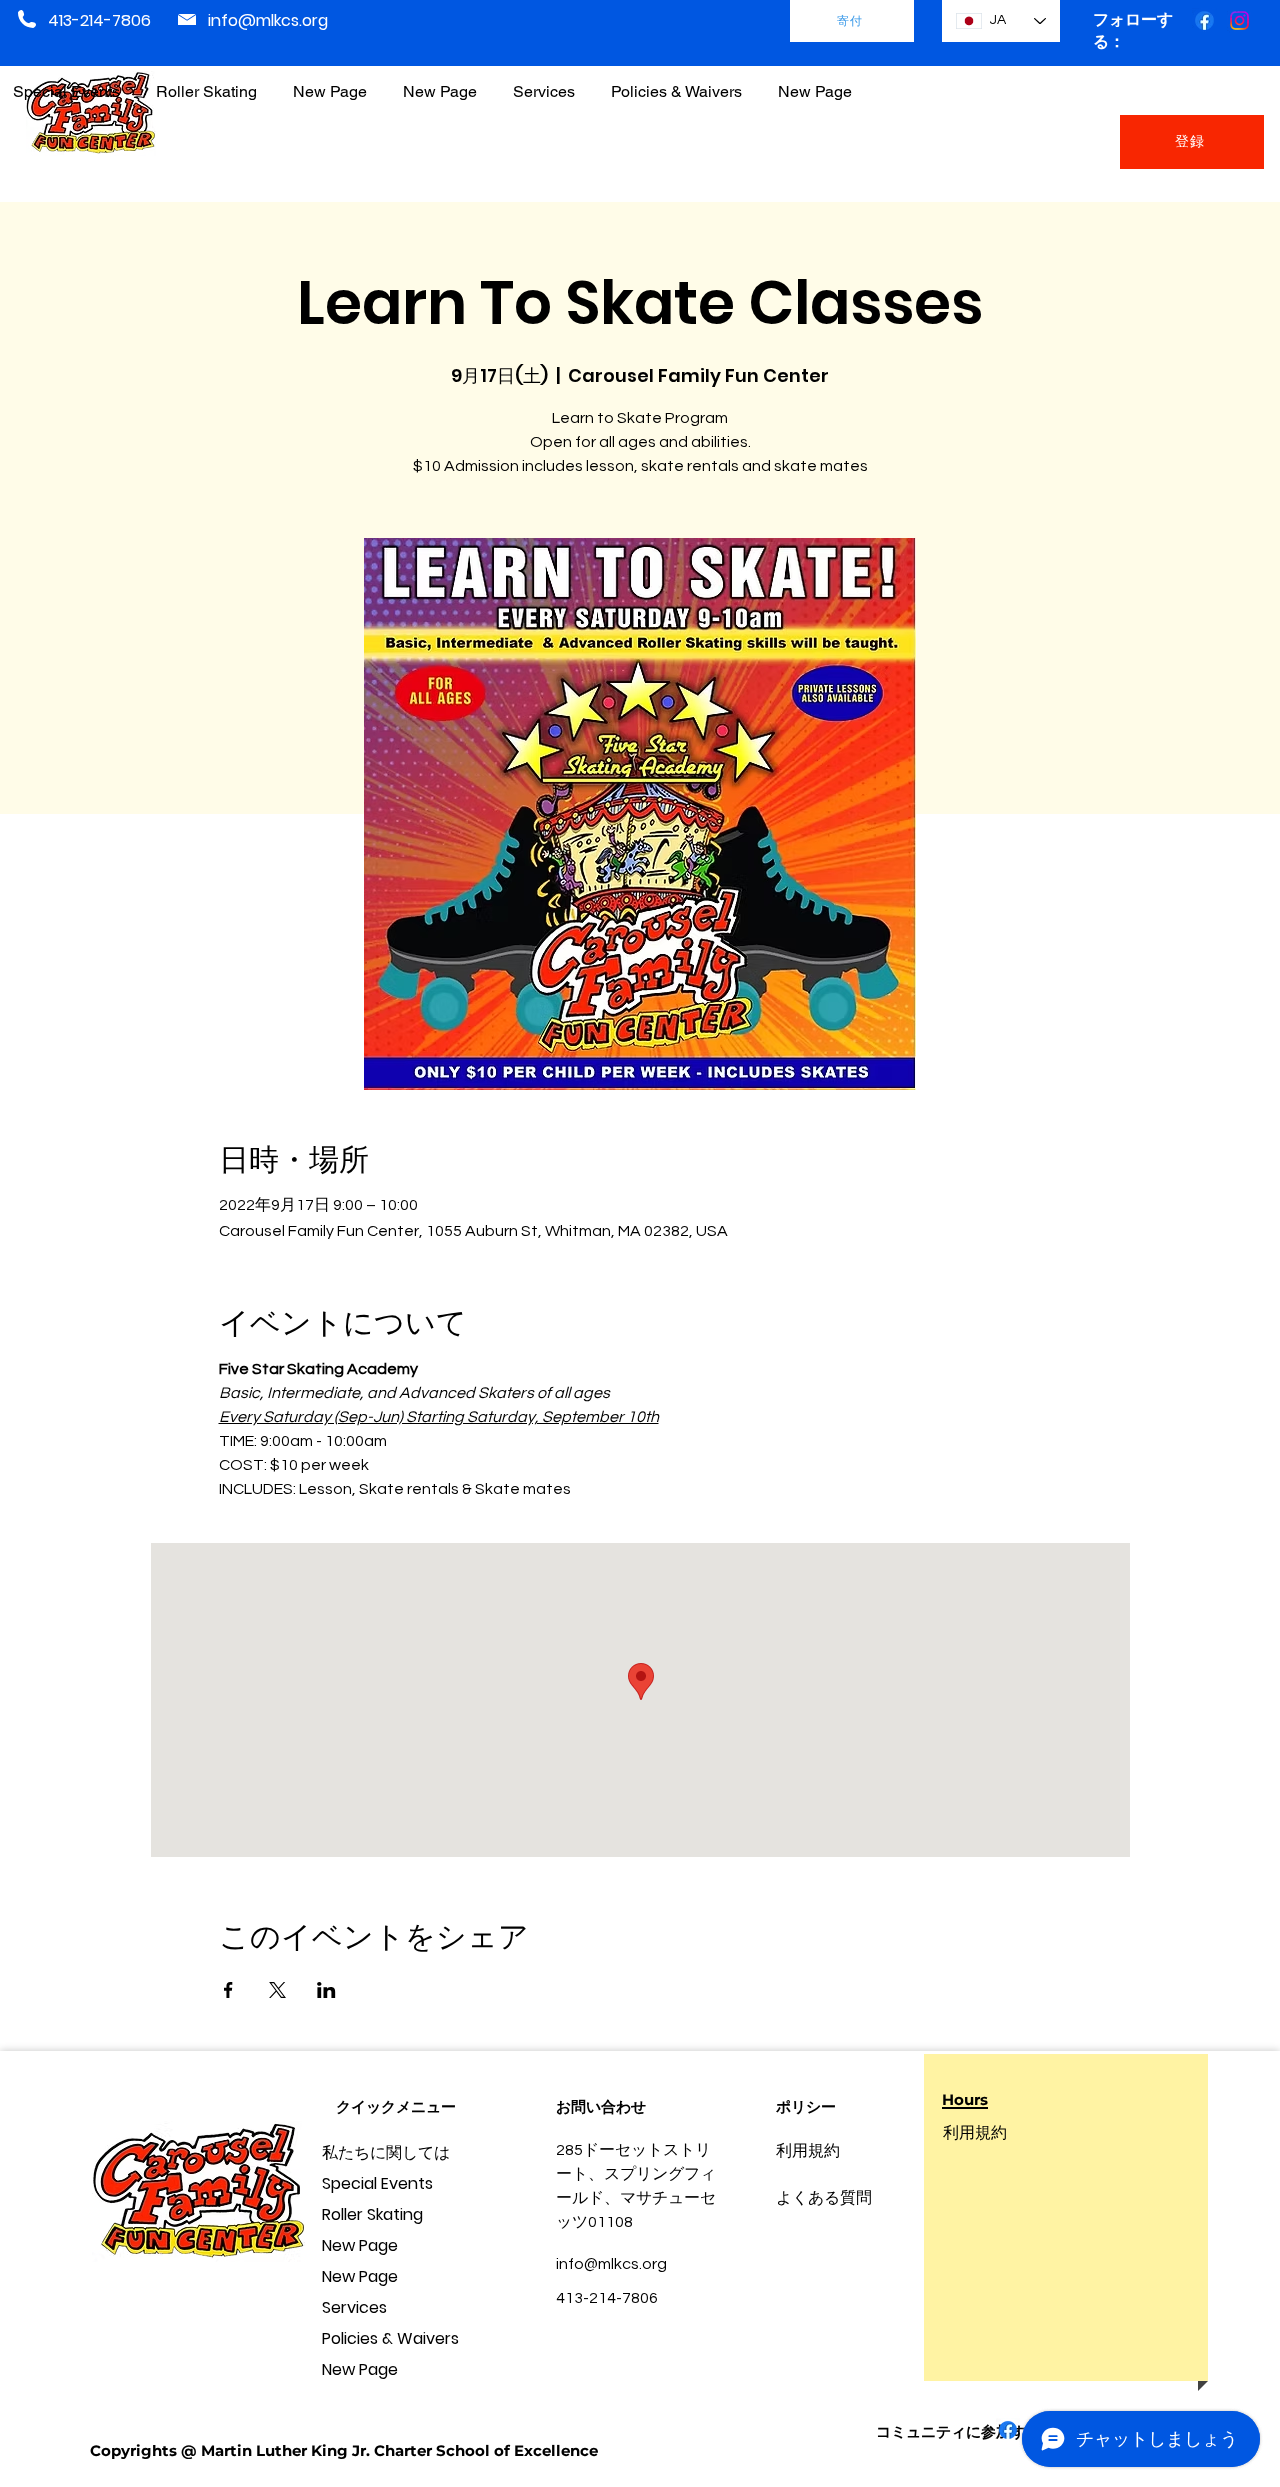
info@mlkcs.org (268, 20)
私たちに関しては (386, 2152)
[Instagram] (1239, 20)
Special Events (377, 2183)
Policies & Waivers (390, 2338)
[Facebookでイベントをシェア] (228, 1990)
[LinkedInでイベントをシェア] (326, 1990)
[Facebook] (1204, 20)
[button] (676, 82)
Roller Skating (372, 2214)
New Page (360, 2245)
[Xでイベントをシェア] (277, 1990)
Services (354, 2307)
